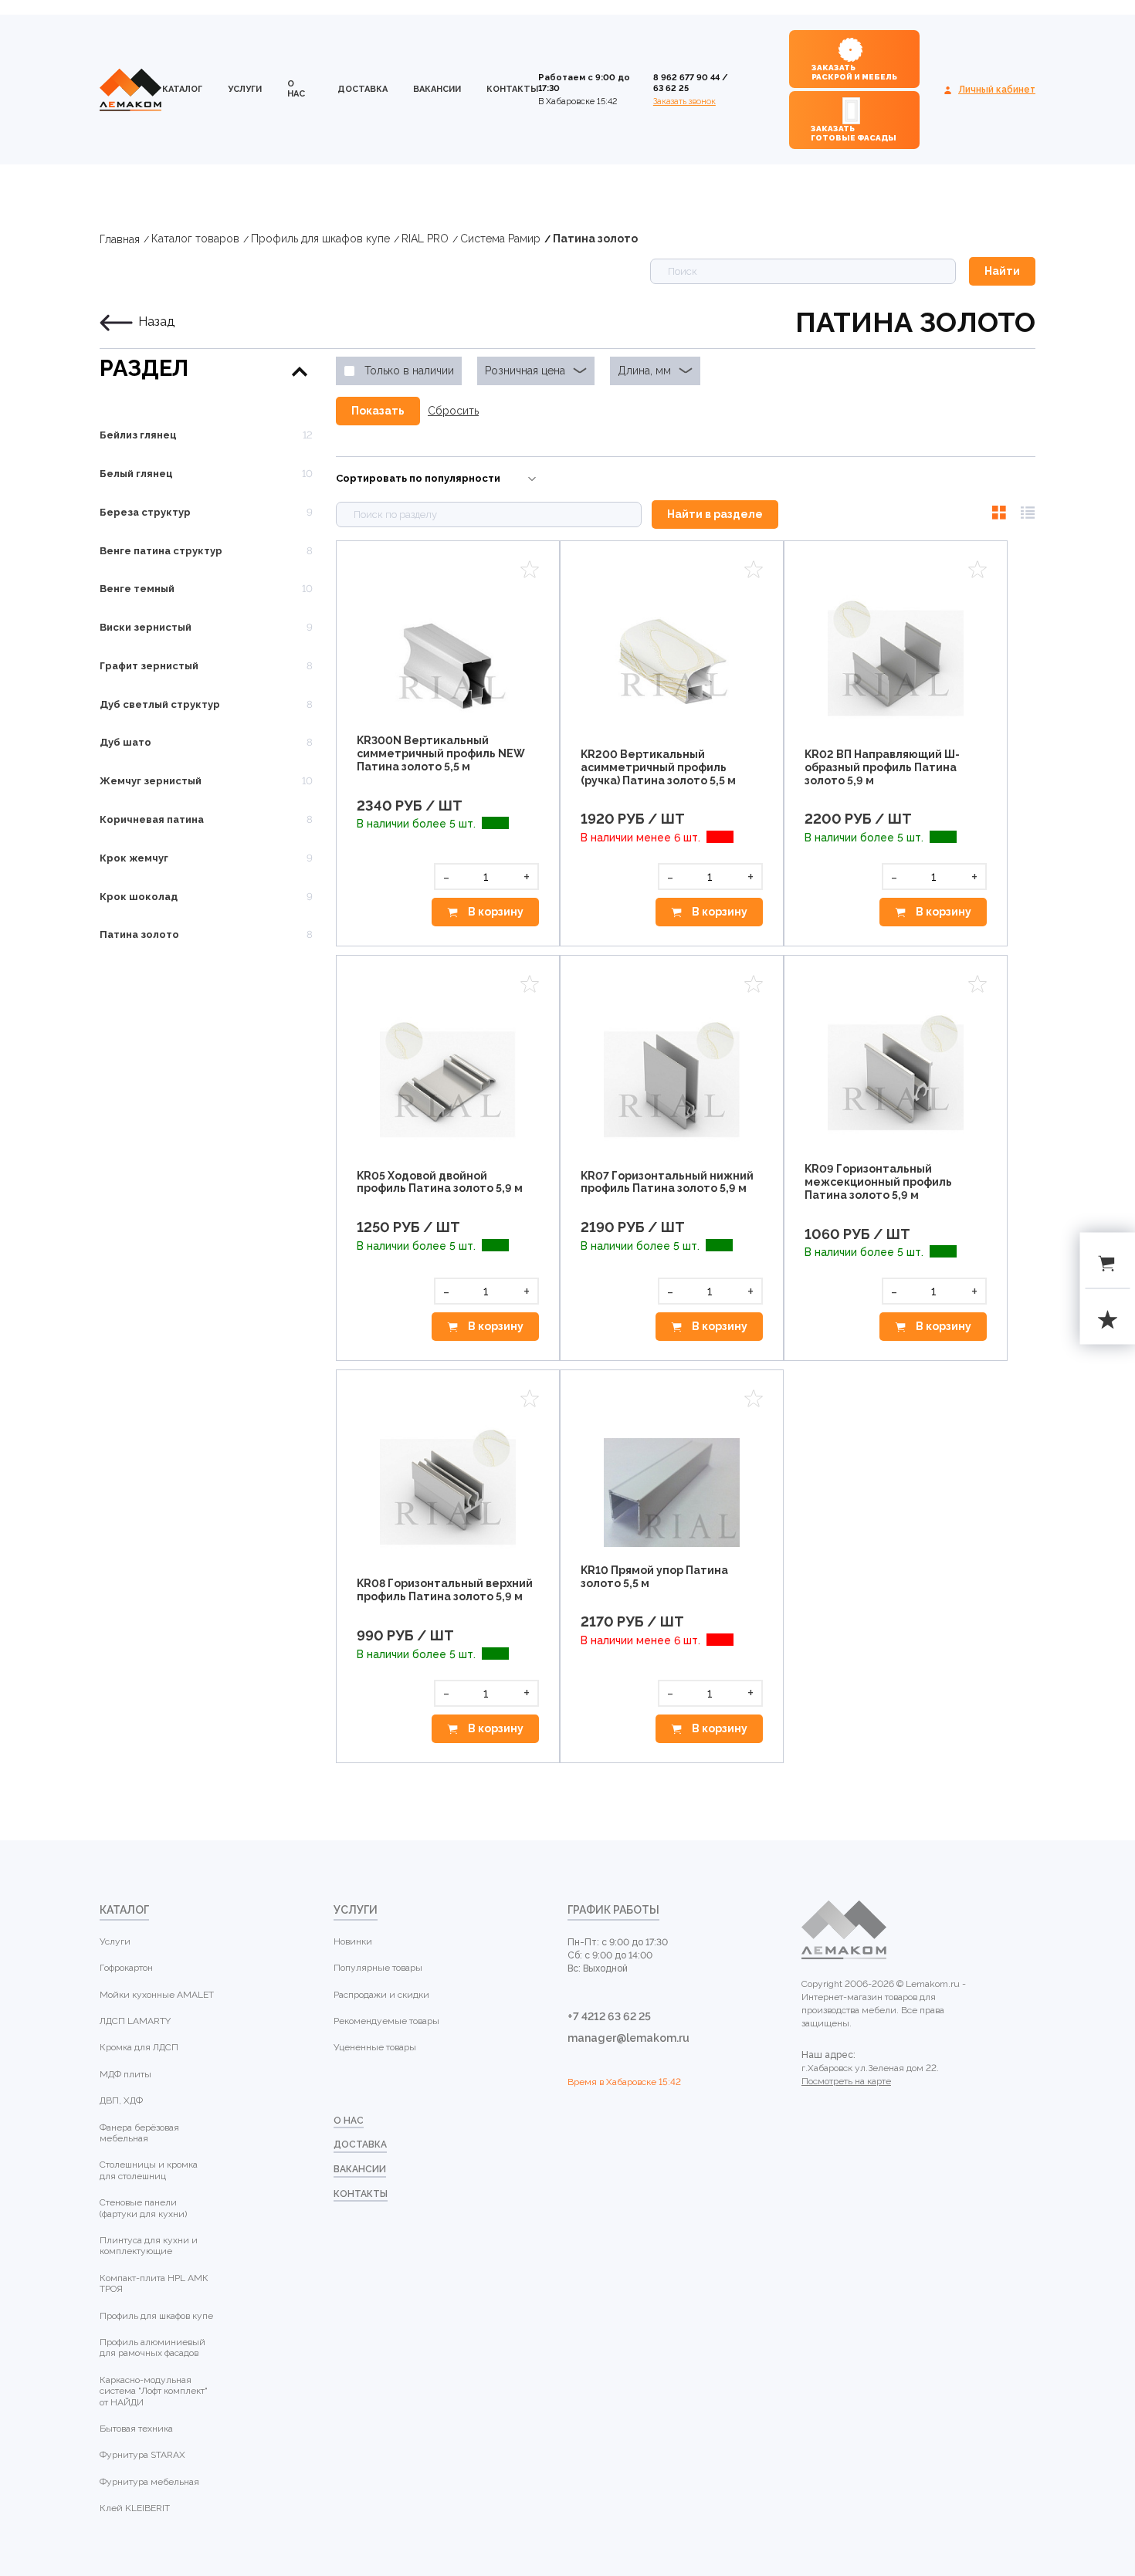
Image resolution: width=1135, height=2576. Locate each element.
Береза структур (145, 512)
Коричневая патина (152, 819)
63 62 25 (671, 88)
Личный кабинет (997, 90)
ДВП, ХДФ (121, 2100)
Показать (378, 411)
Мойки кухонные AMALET (157, 1995)
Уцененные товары (375, 2047)
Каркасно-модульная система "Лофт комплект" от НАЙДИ (154, 2391)
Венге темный (137, 589)
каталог (182, 89)
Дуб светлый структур (160, 704)
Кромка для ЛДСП (139, 2047)
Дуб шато (125, 742)
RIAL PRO (425, 239)
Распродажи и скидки (381, 1995)
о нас (296, 89)
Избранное (530, 569)
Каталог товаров (195, 239)
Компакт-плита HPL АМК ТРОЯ (154, 2283)
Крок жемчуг (134, 858)
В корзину (495, 912)
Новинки (353, 1941)
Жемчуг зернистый (151, 781)
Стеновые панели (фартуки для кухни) (143, 2208)
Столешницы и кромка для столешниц (149, 2170)
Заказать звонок (684, 102)
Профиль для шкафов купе (320, 239)
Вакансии (437, 89)
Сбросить (453, 411)
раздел (144, 369)
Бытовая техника (136, 2429)
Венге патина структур (161, 551)
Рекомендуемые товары (386, 2021)
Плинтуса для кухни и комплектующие (149, 2246)
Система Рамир (500, 239)
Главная (120, 239)
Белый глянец (136, 474)
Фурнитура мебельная (149, 2482)
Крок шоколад (139, 897)
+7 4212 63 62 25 (609, 2016)
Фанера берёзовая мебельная (139, 2133)
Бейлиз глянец (138, 435)
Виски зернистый (146, 627)
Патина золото (595, 239)
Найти (1002, 271)
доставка (363, 89)
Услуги (245, 89)
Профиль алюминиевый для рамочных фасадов (152, 2348)
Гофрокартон (126, 1968)
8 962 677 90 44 (686, 78)
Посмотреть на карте (846, 2081)
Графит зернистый (149, 666)
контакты (512, 89)
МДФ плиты (125, 2074)
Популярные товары (378, 1968)
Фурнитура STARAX (142, 2455)
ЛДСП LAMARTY (135, 2021)
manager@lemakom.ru (628, 2038)
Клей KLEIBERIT (135, 2508)
